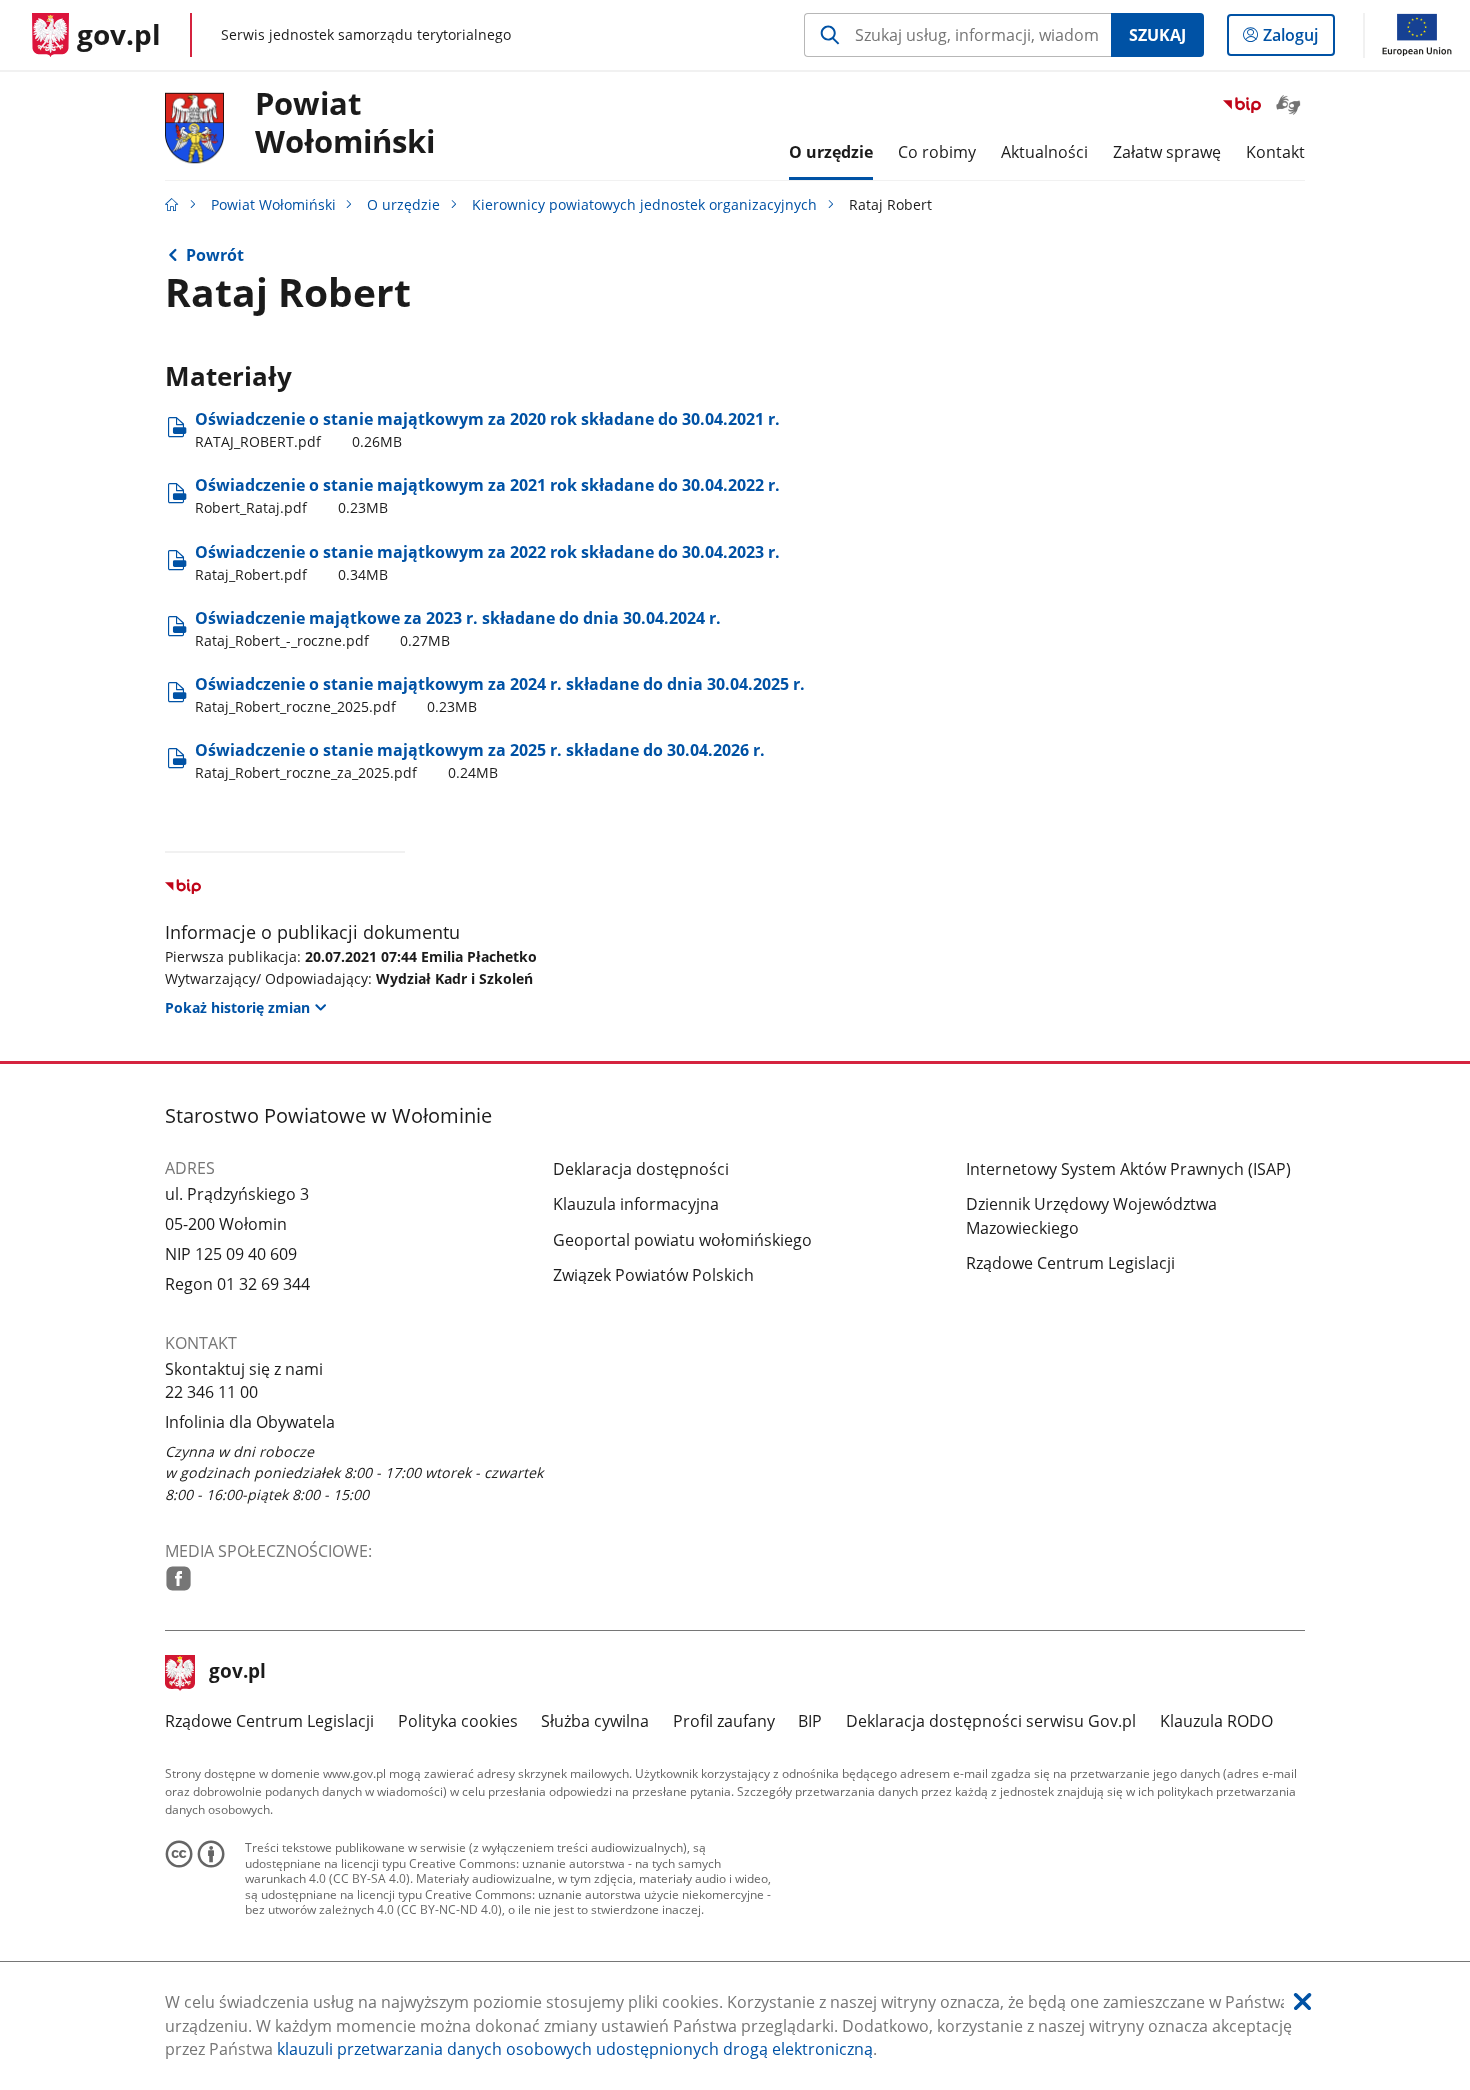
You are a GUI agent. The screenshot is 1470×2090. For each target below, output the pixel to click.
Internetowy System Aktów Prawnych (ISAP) (1128, 1169)
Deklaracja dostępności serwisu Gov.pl (991, 1721)
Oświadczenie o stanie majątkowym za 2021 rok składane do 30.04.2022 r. (487, 495)
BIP (810, 1721)
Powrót (215, 255)
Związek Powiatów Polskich (653, 1275)
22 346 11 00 (211, 1392)
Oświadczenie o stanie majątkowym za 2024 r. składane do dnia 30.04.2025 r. (500, 694)
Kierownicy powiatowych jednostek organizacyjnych (644, 204)
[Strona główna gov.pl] (172, 204)
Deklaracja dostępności (641, 1169)
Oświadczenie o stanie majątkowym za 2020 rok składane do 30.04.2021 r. (487, 429)
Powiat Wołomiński (273, 204)
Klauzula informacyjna (636, 1204)
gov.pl (237, 1673)
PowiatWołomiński (345, 123)
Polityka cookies (458, 1721)
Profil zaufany (724, 1721)
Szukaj (1157, 35)
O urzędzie (403, 204)
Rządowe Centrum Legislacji (1070, 1263)
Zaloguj (1298, 39)
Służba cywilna (595, 1721)
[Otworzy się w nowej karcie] (178, 1578)
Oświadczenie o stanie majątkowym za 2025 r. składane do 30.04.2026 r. (480, 760)
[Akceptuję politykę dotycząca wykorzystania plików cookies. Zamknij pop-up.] (1302, 2002)
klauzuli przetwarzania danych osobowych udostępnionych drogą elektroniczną (575, 2049)
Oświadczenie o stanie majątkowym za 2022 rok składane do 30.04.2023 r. (487, 562)
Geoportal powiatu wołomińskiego (682, 1240)
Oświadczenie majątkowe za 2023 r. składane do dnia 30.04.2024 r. (458, 628)
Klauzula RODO (1216, 1721)
